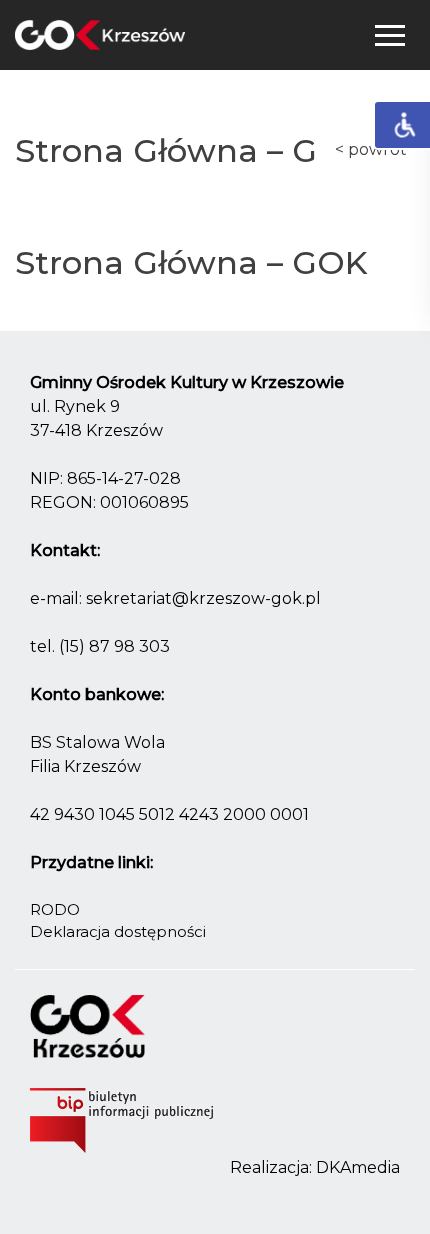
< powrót (371, 149)
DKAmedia (358, 1167)
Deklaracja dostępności (118, 931)
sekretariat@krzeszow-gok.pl (203, 598)
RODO (55, 909)
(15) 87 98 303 (114, 646)
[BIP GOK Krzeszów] (121, 1123)
